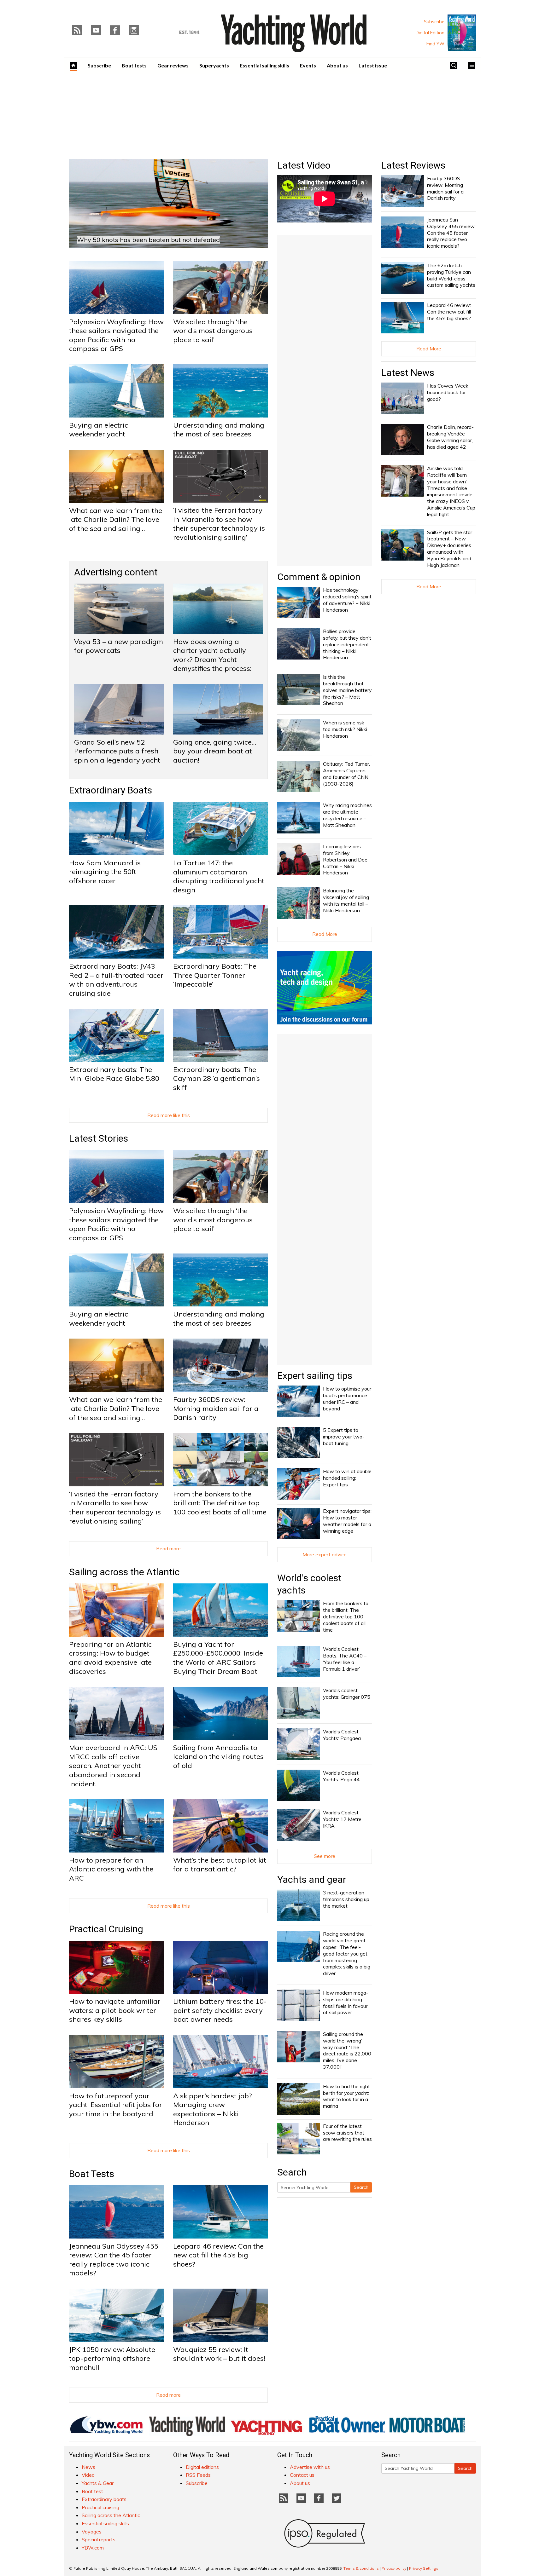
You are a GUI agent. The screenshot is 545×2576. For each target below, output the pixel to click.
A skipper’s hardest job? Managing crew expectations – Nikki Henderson (212, 2109)
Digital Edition (430, 33)
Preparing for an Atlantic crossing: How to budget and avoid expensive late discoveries (110, 1658)
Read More (325, 934)
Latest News (408, 373)
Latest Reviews (413, 165)
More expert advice (325, 1554)
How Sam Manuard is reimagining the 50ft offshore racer (105, 872)
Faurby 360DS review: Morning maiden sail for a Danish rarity (216, 1408)
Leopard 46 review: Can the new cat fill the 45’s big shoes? (218, 2255)
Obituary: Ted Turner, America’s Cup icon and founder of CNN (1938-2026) (346, 774)
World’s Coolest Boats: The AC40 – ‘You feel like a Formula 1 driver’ (345, 1659)
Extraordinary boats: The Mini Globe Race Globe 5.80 (114, 1074)
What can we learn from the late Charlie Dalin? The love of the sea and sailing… (116, 519)
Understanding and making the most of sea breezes (219, 430)
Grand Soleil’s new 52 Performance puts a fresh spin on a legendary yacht (117, 751)
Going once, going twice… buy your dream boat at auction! (215, 751)
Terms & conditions (361, 2568)
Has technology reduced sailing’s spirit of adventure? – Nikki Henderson (347, 600)
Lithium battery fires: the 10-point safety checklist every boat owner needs (220, 2010)
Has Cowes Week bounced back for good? (448, 392)
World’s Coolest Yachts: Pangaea (342, 1735)
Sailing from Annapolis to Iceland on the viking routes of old (218, 1757)
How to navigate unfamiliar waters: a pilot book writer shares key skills (115, 2010)
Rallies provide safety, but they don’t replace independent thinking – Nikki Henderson (347, 644)
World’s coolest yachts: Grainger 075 (347, 1694)
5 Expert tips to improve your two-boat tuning (344, 1437)
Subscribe (434, 22)
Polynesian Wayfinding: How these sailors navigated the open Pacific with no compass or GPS (116, 335)
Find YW (435, 44)
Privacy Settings (424, 2568)
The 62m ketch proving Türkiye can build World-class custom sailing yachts (451, 275)
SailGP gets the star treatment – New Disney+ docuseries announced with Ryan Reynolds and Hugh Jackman (450, 549)
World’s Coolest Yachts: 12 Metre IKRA (342, 1819)
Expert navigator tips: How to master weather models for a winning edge (347, 1521)
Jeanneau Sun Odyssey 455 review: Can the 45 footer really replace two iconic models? (114, 2260)
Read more (168, 1548)
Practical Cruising (106, 1929)
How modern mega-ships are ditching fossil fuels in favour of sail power (346, 2003)
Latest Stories (99, 1138)
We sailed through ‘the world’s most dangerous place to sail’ (213, 331)
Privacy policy (394, 2568)
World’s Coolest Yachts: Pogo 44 (341, 1776)
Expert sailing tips (315, 1376)
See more (325, 1856)
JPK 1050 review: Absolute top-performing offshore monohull (112, 2358)
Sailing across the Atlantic (124, 1572)
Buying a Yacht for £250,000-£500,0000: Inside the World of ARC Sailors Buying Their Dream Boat (218, 1658)
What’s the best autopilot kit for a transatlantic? (220, 1865)
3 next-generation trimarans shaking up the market (346, 1899)
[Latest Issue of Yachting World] (462, 33)
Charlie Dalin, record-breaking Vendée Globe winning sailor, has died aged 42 (450, 437)
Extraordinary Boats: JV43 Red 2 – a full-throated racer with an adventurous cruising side (116, 980)
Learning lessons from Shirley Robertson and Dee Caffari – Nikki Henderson (345, 859)
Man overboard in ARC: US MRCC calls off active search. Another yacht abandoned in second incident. (113, 1766)
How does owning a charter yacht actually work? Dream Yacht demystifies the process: (212, 655)
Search (361, 2187)
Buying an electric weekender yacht (99, 430)
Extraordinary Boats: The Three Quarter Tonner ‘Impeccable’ (215, 975)
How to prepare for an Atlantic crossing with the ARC (111, 1869)
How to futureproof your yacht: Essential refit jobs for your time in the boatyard (116, 2105)
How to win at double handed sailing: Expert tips (347, 1478)
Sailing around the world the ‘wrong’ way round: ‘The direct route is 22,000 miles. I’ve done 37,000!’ (347, 2050)
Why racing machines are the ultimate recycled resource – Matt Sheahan (347, 815)
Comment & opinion (319, 577)
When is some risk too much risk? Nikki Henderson (345, 729)
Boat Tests (92, 2174)
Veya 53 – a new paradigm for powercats (119, 646)
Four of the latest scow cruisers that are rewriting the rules (347, 2133)
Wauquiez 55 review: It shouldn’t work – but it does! (219, 2354)
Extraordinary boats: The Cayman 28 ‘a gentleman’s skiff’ (217, 1078)
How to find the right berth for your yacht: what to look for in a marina (346, 2096)
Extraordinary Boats (111, 790)
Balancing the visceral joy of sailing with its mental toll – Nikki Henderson (346, 900)
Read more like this (169, 1115)
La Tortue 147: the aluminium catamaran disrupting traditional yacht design (219, 876)
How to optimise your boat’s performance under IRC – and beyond (347, 1398)
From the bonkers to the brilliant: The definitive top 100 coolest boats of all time (220, 1503)
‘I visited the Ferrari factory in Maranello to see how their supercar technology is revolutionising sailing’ (219, 524)
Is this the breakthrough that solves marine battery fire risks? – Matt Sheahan (347, 690)
